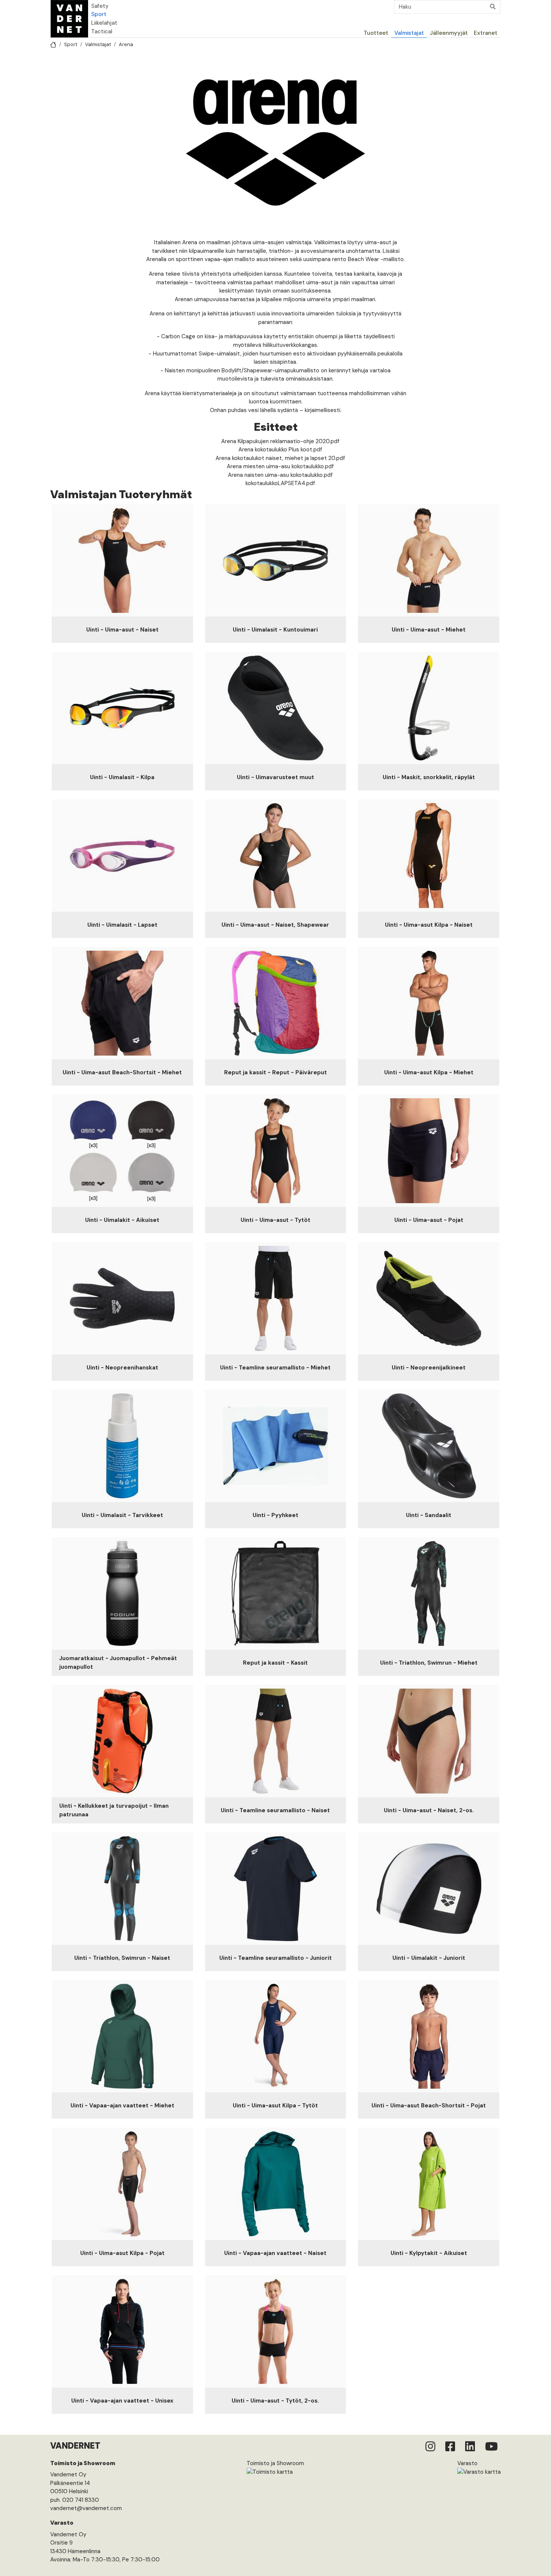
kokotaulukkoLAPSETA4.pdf (280, 483)
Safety (100, 6)
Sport (99, 14)
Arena (126, 44)
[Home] (69, 19)
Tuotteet (376, 33)
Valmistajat (409, 33)
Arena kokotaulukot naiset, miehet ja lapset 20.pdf (280, 458)
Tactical (102, 31)
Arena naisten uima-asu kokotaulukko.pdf (280, 475)
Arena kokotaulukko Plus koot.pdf (280, 449)
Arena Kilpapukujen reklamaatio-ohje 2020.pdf (280, 441)
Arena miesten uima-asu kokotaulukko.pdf (280, 466)
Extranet (486, 33)
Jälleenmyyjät (449, 33)
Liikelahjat (104, 23)
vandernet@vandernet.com (86, 2508)
